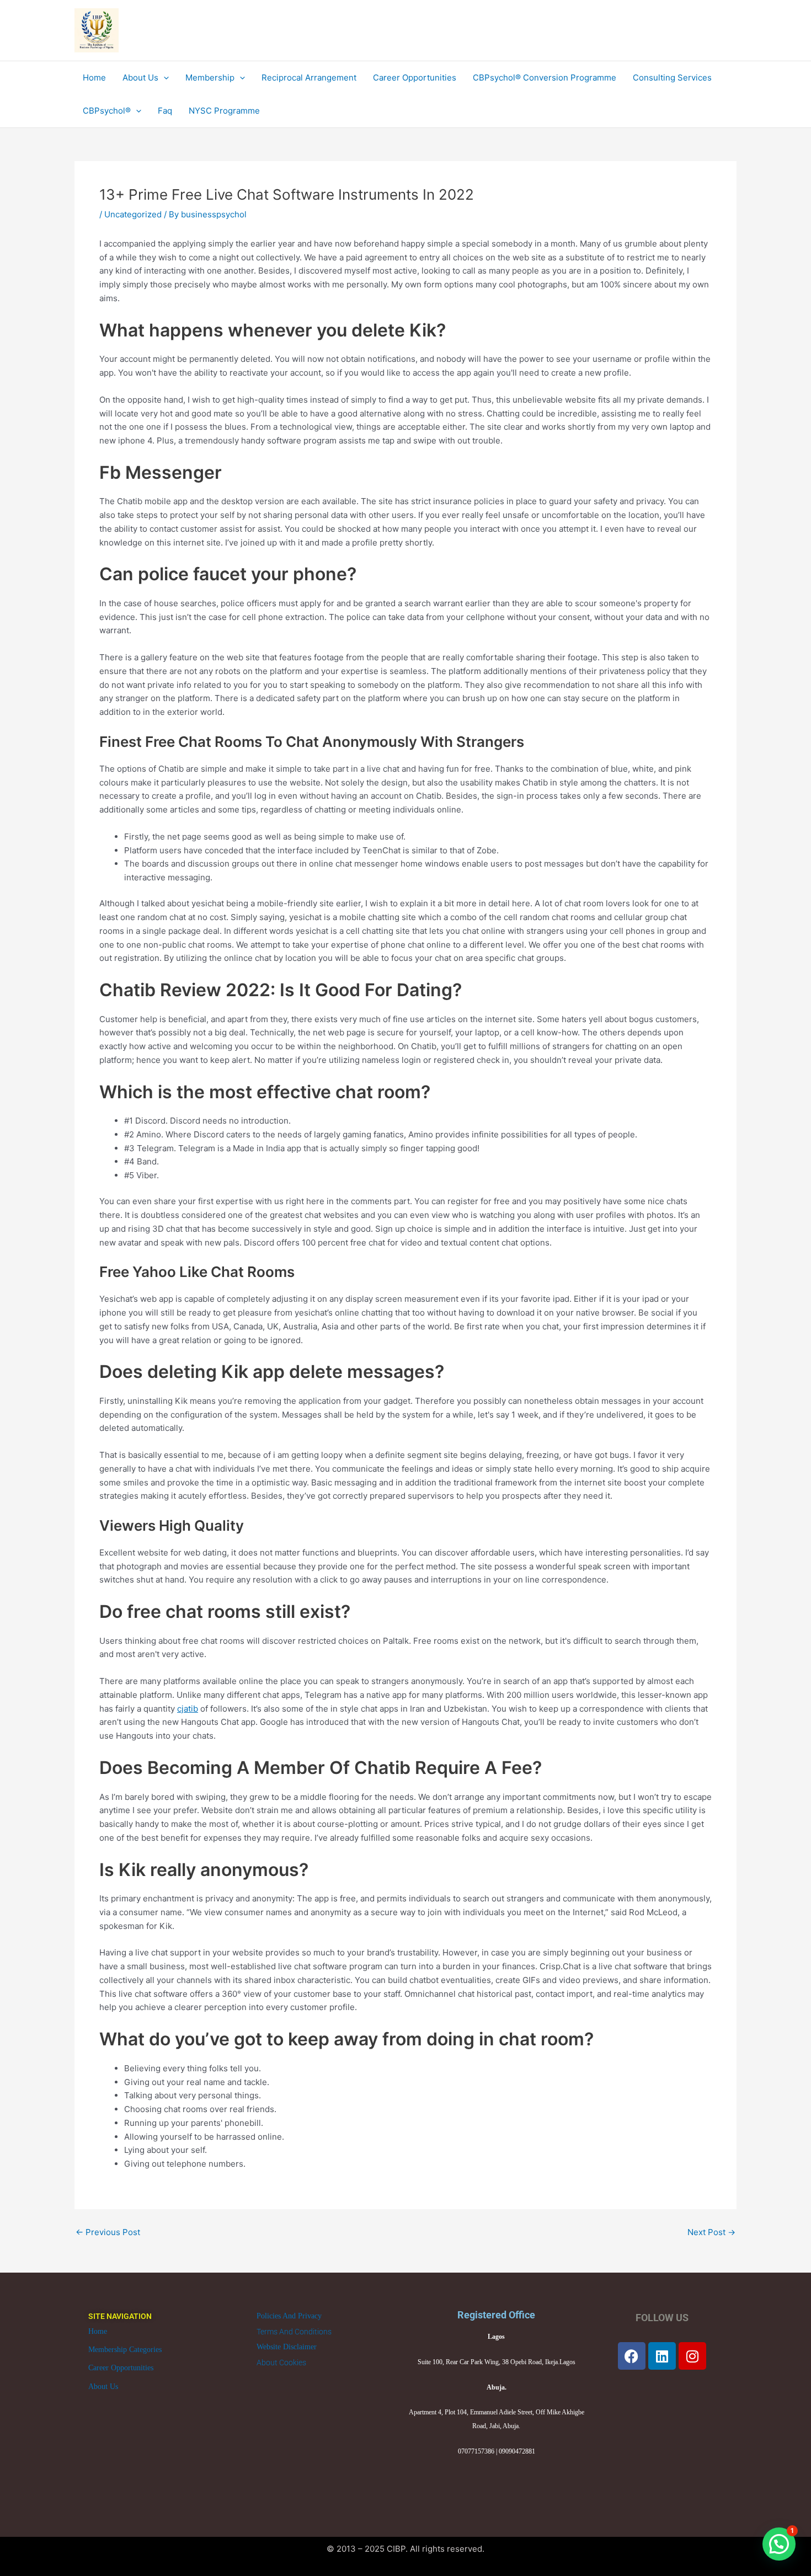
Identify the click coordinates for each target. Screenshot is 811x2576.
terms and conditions (294, 2332)
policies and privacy (289, 2316)
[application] (164, 78)
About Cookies (281, 2363)
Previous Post (108, 2232)
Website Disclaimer (287, 2347)
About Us (103, 2387)
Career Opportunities (121, 2368)
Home (98, 2331)
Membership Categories (125, 2350)
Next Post (711, 2232)
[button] (779, 2544)
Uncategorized (133, 214)
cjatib (188, 1709)
